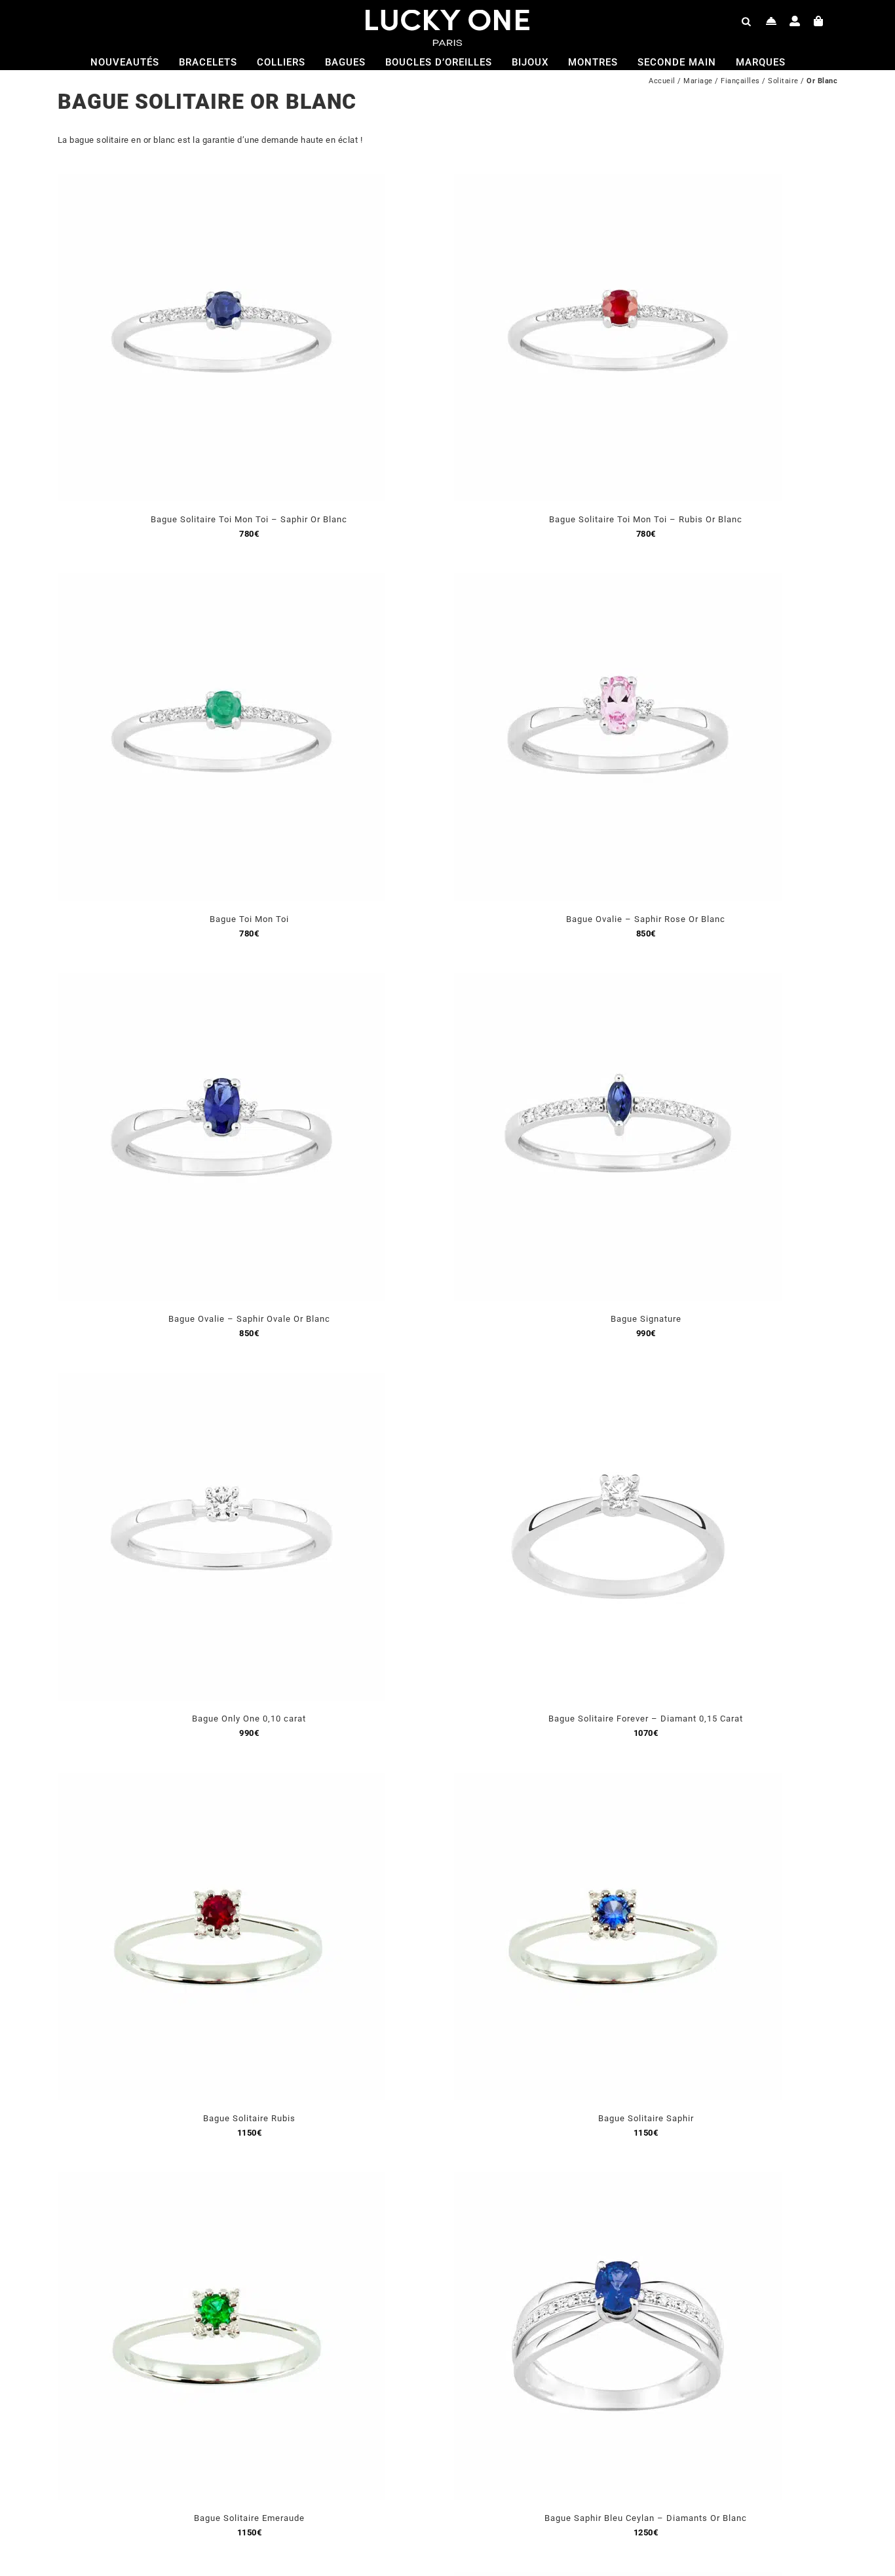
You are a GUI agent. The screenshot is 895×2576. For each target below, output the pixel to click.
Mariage (698, 81)
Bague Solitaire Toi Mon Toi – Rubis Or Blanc (646, 519)
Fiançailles (740, 81)
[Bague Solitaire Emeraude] (221, 2180)
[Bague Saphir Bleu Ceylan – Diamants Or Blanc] (618, 2180)
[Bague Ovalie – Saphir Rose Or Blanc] (618, 581)
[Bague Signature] (618, 981)
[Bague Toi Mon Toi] (221, 581)
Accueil (662, 81)
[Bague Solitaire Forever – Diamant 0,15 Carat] (618, 1380)
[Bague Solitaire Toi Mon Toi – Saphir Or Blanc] (221, 181)
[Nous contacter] (771, 21)
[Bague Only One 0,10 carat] (221, 1380)
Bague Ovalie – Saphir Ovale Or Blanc (249, 1319)
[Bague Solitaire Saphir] (618, 1780)
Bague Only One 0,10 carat (249, 1719)
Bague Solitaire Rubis (249, 2118)
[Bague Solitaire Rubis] (221, 1780)
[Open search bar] (746, 21)
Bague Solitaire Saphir (646, 2118)
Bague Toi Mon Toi (249, 919)
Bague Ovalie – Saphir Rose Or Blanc (646, 919)
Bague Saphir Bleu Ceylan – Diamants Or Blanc (646, 2518)
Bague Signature (646, 1319)
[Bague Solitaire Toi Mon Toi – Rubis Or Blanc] (618, 181)
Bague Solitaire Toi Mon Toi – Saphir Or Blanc (249, 519)
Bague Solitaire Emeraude (249, 2518)
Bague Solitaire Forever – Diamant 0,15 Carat (646, 1719)
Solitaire (783, 81)
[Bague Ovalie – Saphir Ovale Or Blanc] (221, 981)
